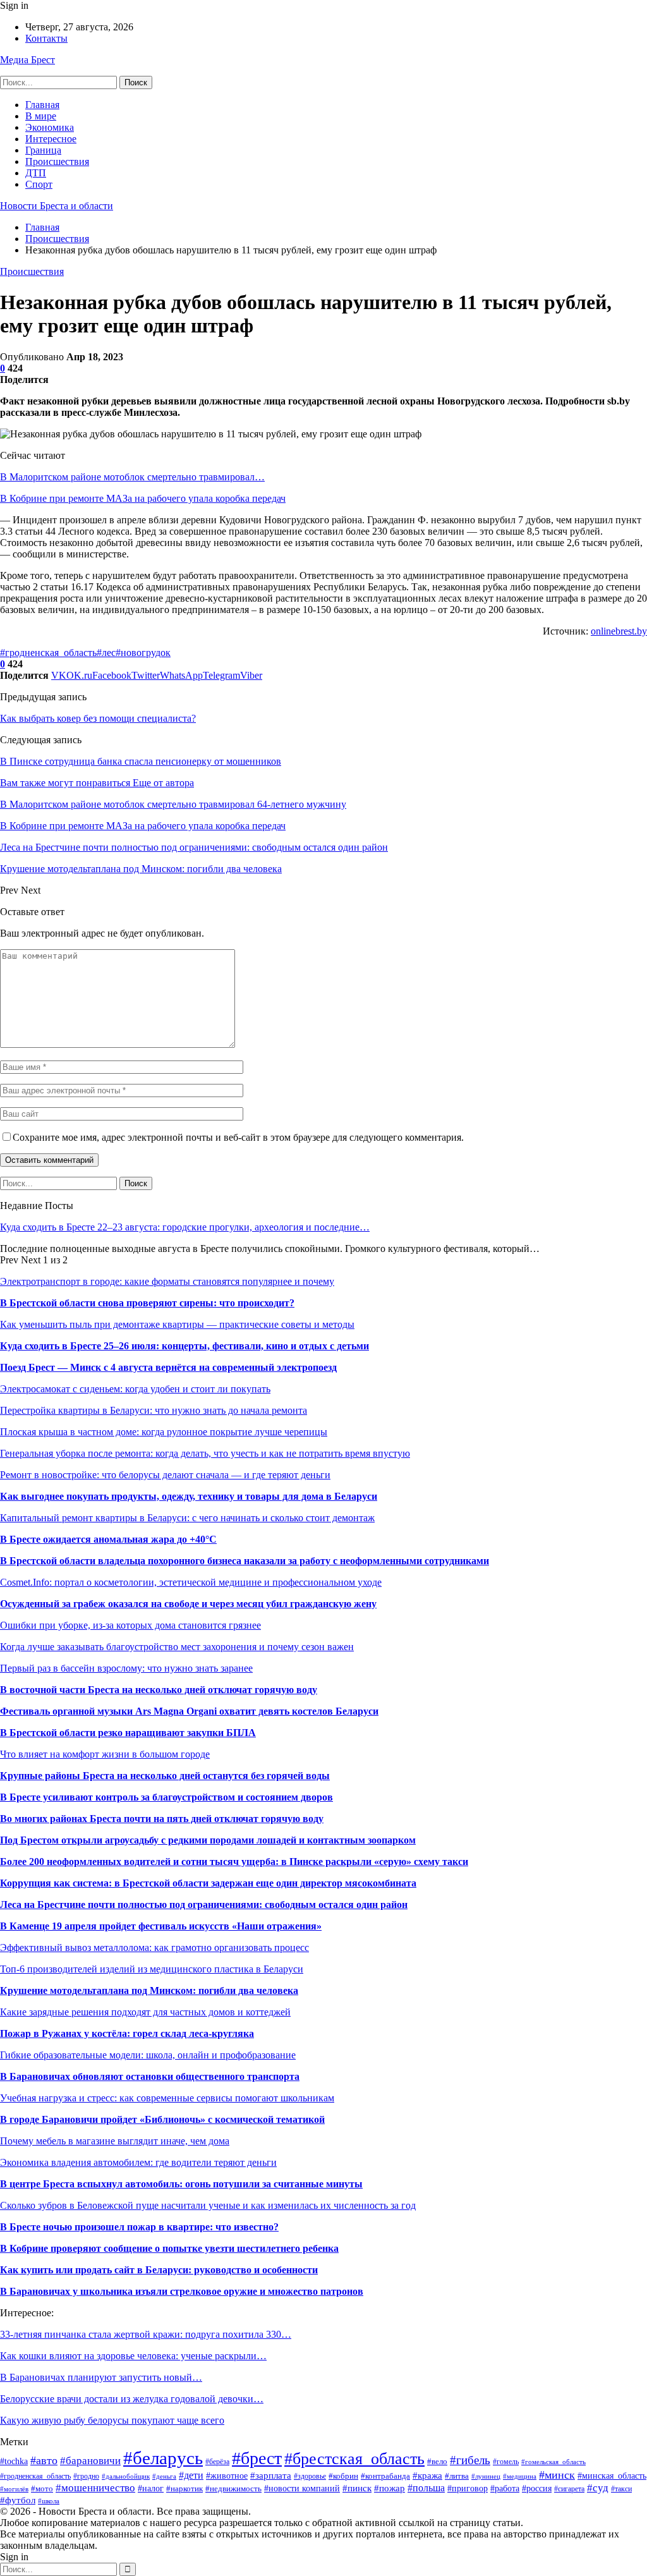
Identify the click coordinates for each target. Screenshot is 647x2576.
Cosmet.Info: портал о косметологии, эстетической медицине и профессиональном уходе (191, 1582)
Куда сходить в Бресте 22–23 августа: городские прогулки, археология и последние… (185, 1227)
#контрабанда (385, 2476)
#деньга (164, 2476)
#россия (537, 2488)
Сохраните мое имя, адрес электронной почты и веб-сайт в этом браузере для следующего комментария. (238, 1137)
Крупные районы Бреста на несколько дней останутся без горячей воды (165, 1776)
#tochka (14, 2461)
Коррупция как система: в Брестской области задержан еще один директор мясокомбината (208, 1883)
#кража (427, 2476)
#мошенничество (95, 2488)
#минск (557, 2475)
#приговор (468, 2488)
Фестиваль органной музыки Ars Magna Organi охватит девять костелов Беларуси (189, 1711)
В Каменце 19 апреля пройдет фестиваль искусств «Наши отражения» (161, 1926)
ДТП (36, 173)
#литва (457, 2476)
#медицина (520, 2476)
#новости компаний (302, 2488)
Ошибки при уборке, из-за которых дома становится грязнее (130, 1625)
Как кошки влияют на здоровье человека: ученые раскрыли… (133, 2356)
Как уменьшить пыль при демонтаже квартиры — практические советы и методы (177, 1324)
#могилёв (14, 2489)
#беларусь (163, 2458)
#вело (437, 2462)
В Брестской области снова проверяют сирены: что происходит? (147, 1303)
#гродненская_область (48, 653)
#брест (257, 2458)
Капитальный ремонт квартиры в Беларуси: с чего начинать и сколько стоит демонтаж (187, 1518)
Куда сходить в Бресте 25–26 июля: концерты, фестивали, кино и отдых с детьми (184, 1346)
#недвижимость (233, 2488)
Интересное (51, 139)
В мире (41, 116)
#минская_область (612, 2476)
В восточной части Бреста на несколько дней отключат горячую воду (159, 1690)
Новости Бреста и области (57, 206)
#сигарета (569, 2489)
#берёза (217, 2462)
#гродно (86, 2476)
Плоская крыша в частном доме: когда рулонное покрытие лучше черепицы (164, 1432)
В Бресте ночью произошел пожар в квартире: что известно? (139, 2227)
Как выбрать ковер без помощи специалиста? (98, 718)
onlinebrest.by (619, 631)
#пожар (390, 2488)
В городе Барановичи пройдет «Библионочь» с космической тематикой (162, 2119)
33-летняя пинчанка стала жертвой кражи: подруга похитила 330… (146, 2334)
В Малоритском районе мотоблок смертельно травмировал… (132, 477)
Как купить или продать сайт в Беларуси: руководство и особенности (159, 2270)
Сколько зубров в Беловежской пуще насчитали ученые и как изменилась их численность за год (208, 2205)
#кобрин (343, 2476)
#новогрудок (143, 653)
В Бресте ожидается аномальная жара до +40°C (108, 1539)
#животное (227, 2476)
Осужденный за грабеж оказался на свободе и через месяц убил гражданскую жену (188, 1604)
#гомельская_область (553, 2462)
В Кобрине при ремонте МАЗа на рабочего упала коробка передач (143, 498)
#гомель (506, 2462)
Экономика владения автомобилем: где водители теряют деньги (138, 2162)
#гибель (470, 2460)
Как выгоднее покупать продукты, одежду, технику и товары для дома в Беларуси (189, 1496)
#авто (44, 2460)
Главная (42, 105)
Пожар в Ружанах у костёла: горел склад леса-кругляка (127, 2033)
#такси (621, 2489)
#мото (42, 2489)
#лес (106, 653)
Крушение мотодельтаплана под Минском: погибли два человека (149, 1990)
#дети (191, 2475)
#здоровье (310, 2476)
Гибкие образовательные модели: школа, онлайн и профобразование (148, 2055)
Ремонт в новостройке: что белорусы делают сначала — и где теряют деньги (165, 1475)
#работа (505, 2488)
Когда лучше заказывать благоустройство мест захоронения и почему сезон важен (177, 1647)
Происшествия (57, 161)
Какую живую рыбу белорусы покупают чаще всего (112, 2420)
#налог (151, 2488)
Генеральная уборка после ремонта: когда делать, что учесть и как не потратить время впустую (205, 1453)
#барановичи (90, 2461)
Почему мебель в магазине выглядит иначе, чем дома (115, 2141)
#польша (426, 2488)
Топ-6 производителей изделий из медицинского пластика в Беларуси (152, 1969)
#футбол (18, 2500)
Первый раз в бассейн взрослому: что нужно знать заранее (126, 1668)
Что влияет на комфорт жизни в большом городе (105, 1754)
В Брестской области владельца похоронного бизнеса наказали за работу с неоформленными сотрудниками (245, 1561)
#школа (49, 2501)
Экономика (50, 127)
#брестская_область (354, 2459)
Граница (43, 150)
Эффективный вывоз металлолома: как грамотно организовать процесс (154, 1947)
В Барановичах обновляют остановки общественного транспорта (150, 2076)
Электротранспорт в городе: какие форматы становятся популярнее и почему (167, 1281)
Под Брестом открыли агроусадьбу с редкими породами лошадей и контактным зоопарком (208, 1840)
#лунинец (486, 2476)
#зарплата (271, 2475)
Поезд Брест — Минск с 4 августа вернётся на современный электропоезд (168, 1367)
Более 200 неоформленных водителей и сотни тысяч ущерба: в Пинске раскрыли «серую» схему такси (234, 1862)
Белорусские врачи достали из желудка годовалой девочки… (132, 2399)
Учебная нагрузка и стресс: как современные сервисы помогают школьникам (167, 2098)
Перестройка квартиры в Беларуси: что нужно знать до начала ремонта (154, 1410)
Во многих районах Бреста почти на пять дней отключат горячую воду (162, 1819)
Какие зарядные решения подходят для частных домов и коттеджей (145, 2012)
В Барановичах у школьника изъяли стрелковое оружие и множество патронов (182, 2291)
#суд (598, 2488)
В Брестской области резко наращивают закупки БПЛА (128, 1733)
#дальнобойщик (126, 2476)
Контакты (46, 38)
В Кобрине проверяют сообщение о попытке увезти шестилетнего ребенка (169, 2248)
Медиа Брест (27, 60)
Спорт (39, 184)
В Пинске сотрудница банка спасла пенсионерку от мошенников (141, 761)
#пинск (357, 2488)
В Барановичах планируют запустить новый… (101, 2377)
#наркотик (184, 2489)
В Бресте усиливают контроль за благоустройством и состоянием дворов (166, 1797)
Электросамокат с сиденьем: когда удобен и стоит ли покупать (135, 1389)
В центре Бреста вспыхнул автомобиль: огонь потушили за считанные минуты (181, 2184)
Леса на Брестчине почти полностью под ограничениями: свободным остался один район (204, 1905)
